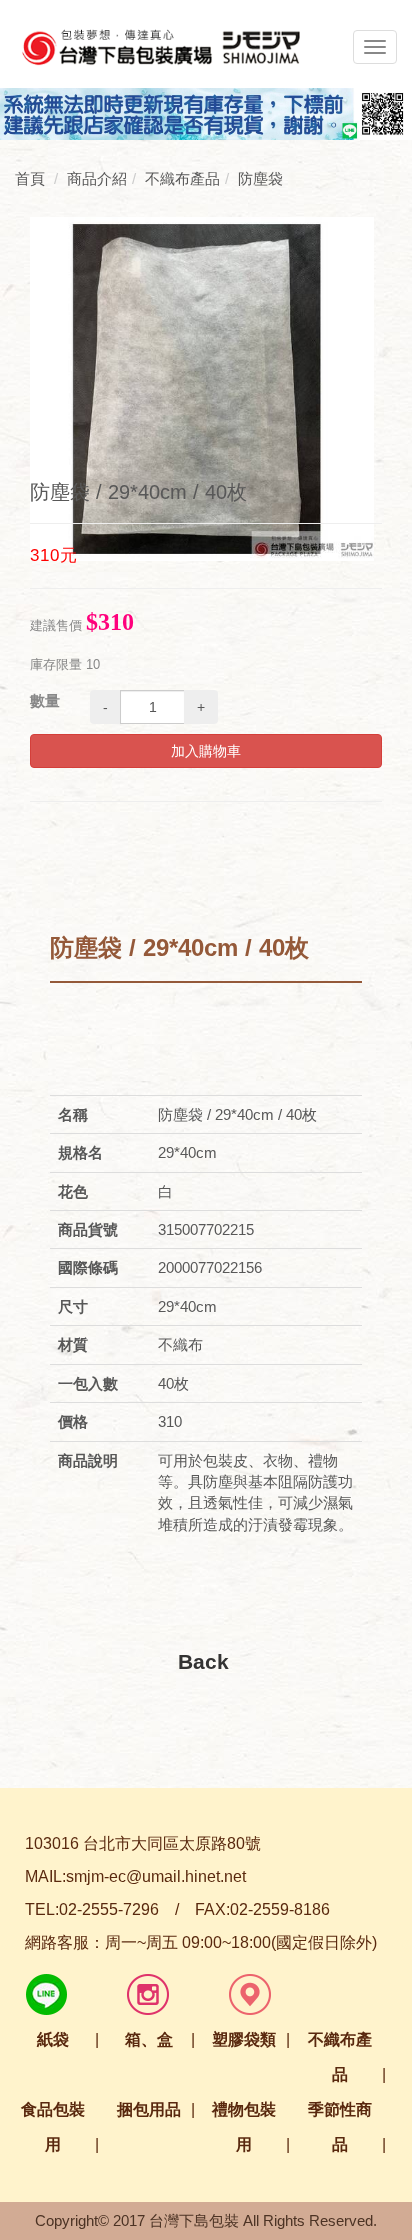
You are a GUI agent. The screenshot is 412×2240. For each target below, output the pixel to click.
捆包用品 (149, 2109)
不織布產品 (340, 2057)
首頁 (30, 178)
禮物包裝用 (244, 2127)
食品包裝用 (53, 2127)
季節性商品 (340, 2127)
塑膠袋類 (244, 2039)
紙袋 (53, 2039)
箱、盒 (149, 2039)
